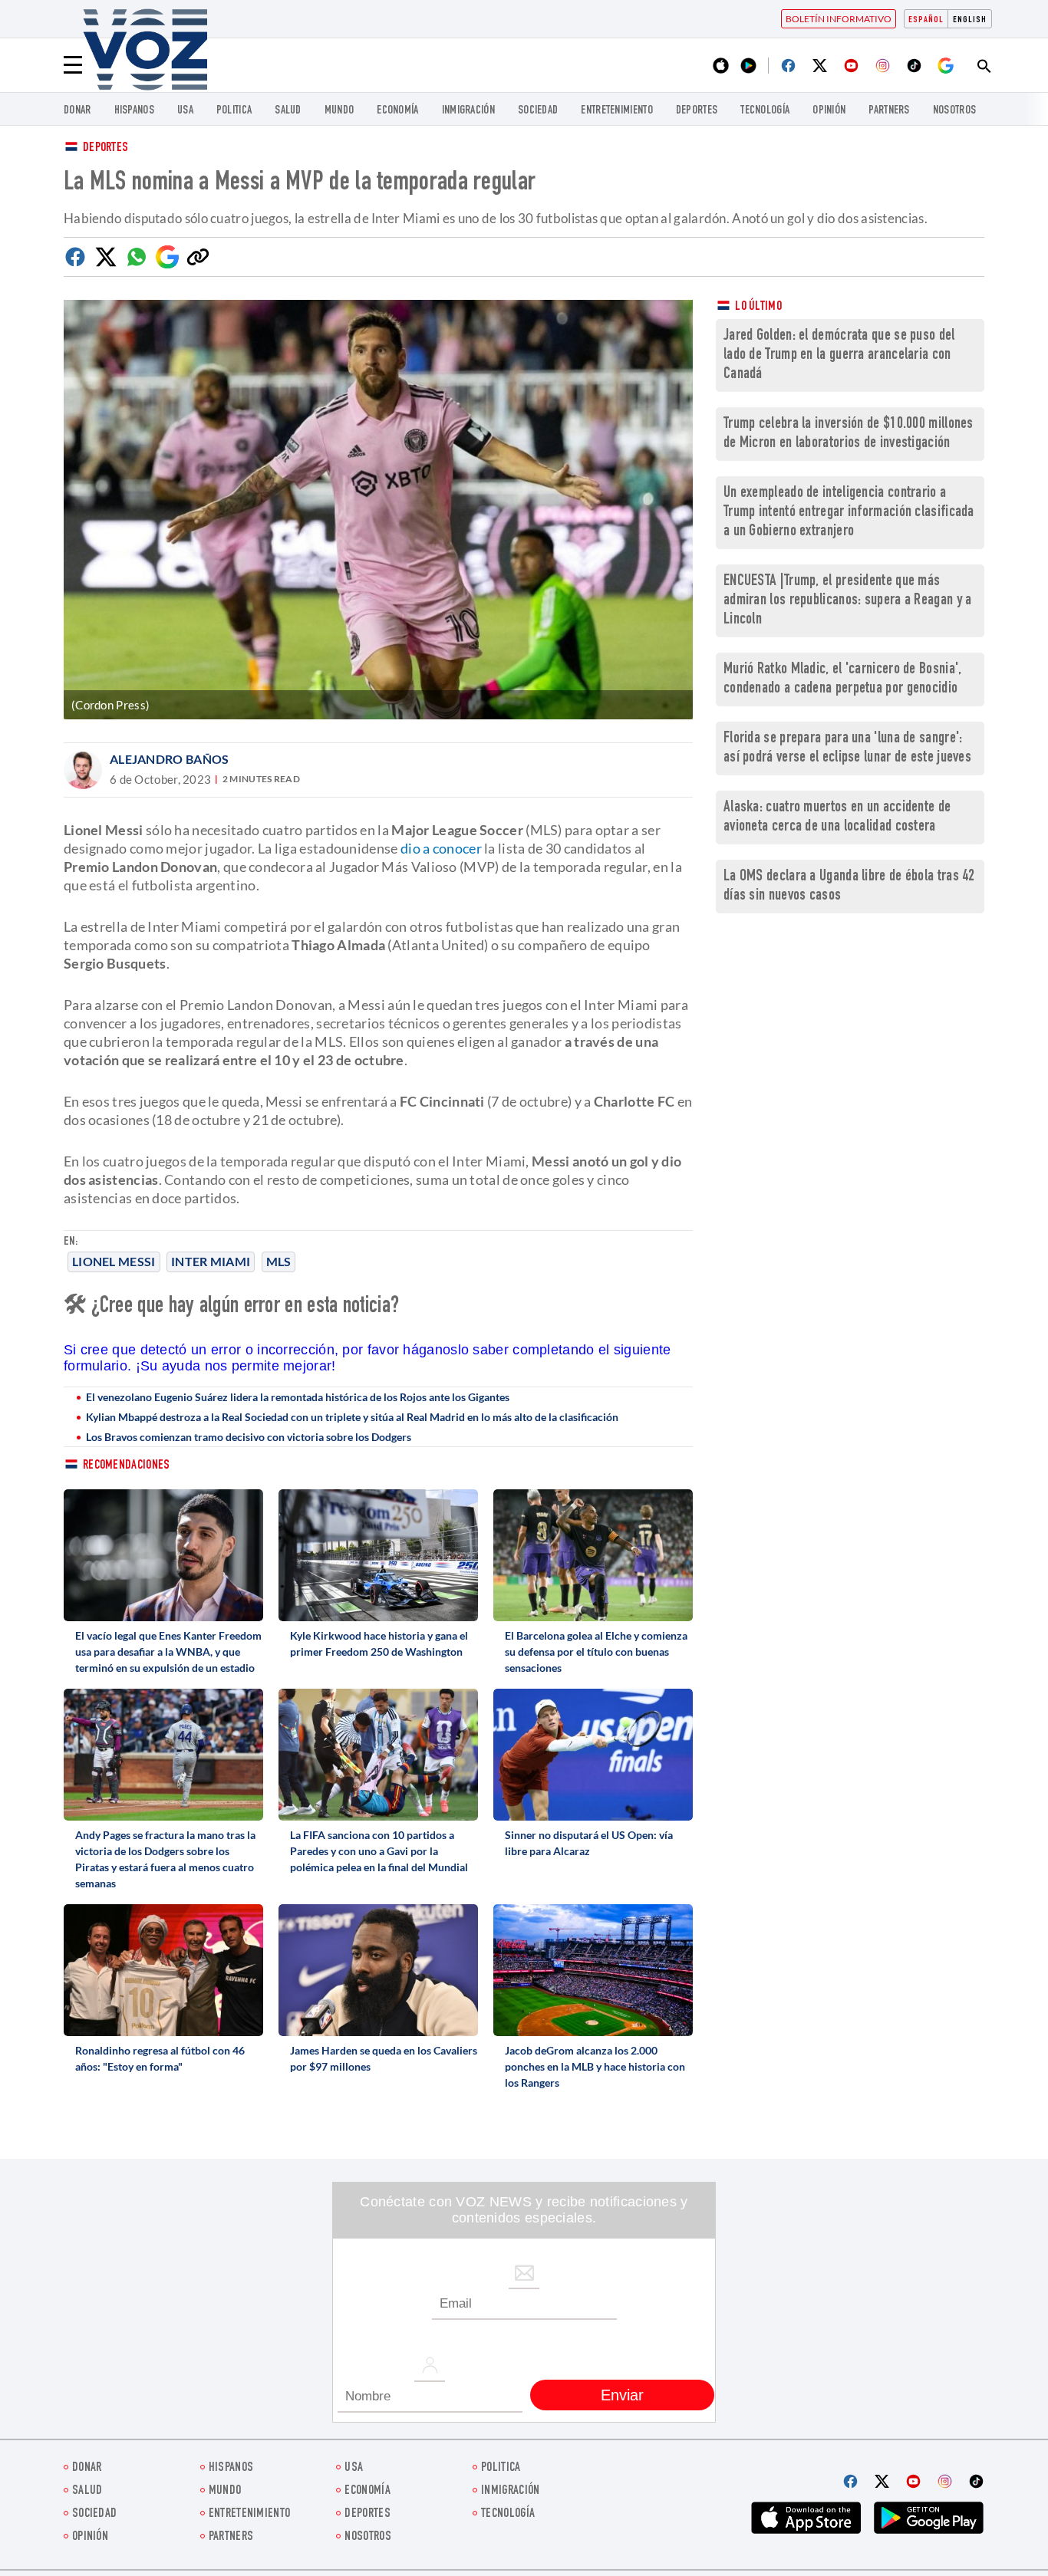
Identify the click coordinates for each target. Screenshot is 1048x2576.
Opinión (829, 111)
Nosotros (954, 111)
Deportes (105, 148)
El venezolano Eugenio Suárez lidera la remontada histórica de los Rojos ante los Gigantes (298, 1397)
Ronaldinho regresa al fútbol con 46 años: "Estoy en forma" (160, 2058)
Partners (889, 111)
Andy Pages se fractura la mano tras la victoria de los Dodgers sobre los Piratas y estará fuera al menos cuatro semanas (165, 1859)
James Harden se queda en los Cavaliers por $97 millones (384, 2058)
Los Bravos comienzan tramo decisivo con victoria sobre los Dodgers (249, 1437)
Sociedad (538, 111)
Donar (77, 111)
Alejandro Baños (170, 759)
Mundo (339, 111)
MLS (279, 1261)
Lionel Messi (114, 1261)
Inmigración (468, 111)
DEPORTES (697, 111)
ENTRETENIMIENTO (617, 111)
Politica (234, 111)
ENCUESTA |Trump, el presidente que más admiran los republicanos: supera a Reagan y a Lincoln (848, 601)
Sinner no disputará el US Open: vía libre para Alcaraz (589, 1843)
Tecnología (765, 111)
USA (185, 111)
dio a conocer (441, 848)
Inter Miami (211, 1261)
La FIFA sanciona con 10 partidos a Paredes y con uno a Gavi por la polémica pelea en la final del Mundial (379, 1851)
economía (397, 111)
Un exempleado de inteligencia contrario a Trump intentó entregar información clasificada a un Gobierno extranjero (849, 513)
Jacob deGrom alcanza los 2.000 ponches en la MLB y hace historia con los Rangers (595, 2066)
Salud (288, 111)
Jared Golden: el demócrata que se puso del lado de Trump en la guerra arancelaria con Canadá (839, 355)
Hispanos (134, 111)
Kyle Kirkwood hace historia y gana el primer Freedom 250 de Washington (379, 1643)
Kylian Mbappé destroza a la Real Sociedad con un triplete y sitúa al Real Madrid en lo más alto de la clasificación (352, 1417)
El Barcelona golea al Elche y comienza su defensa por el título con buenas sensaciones (596, 1652)
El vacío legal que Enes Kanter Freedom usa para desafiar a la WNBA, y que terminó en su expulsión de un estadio (168, 1652)
